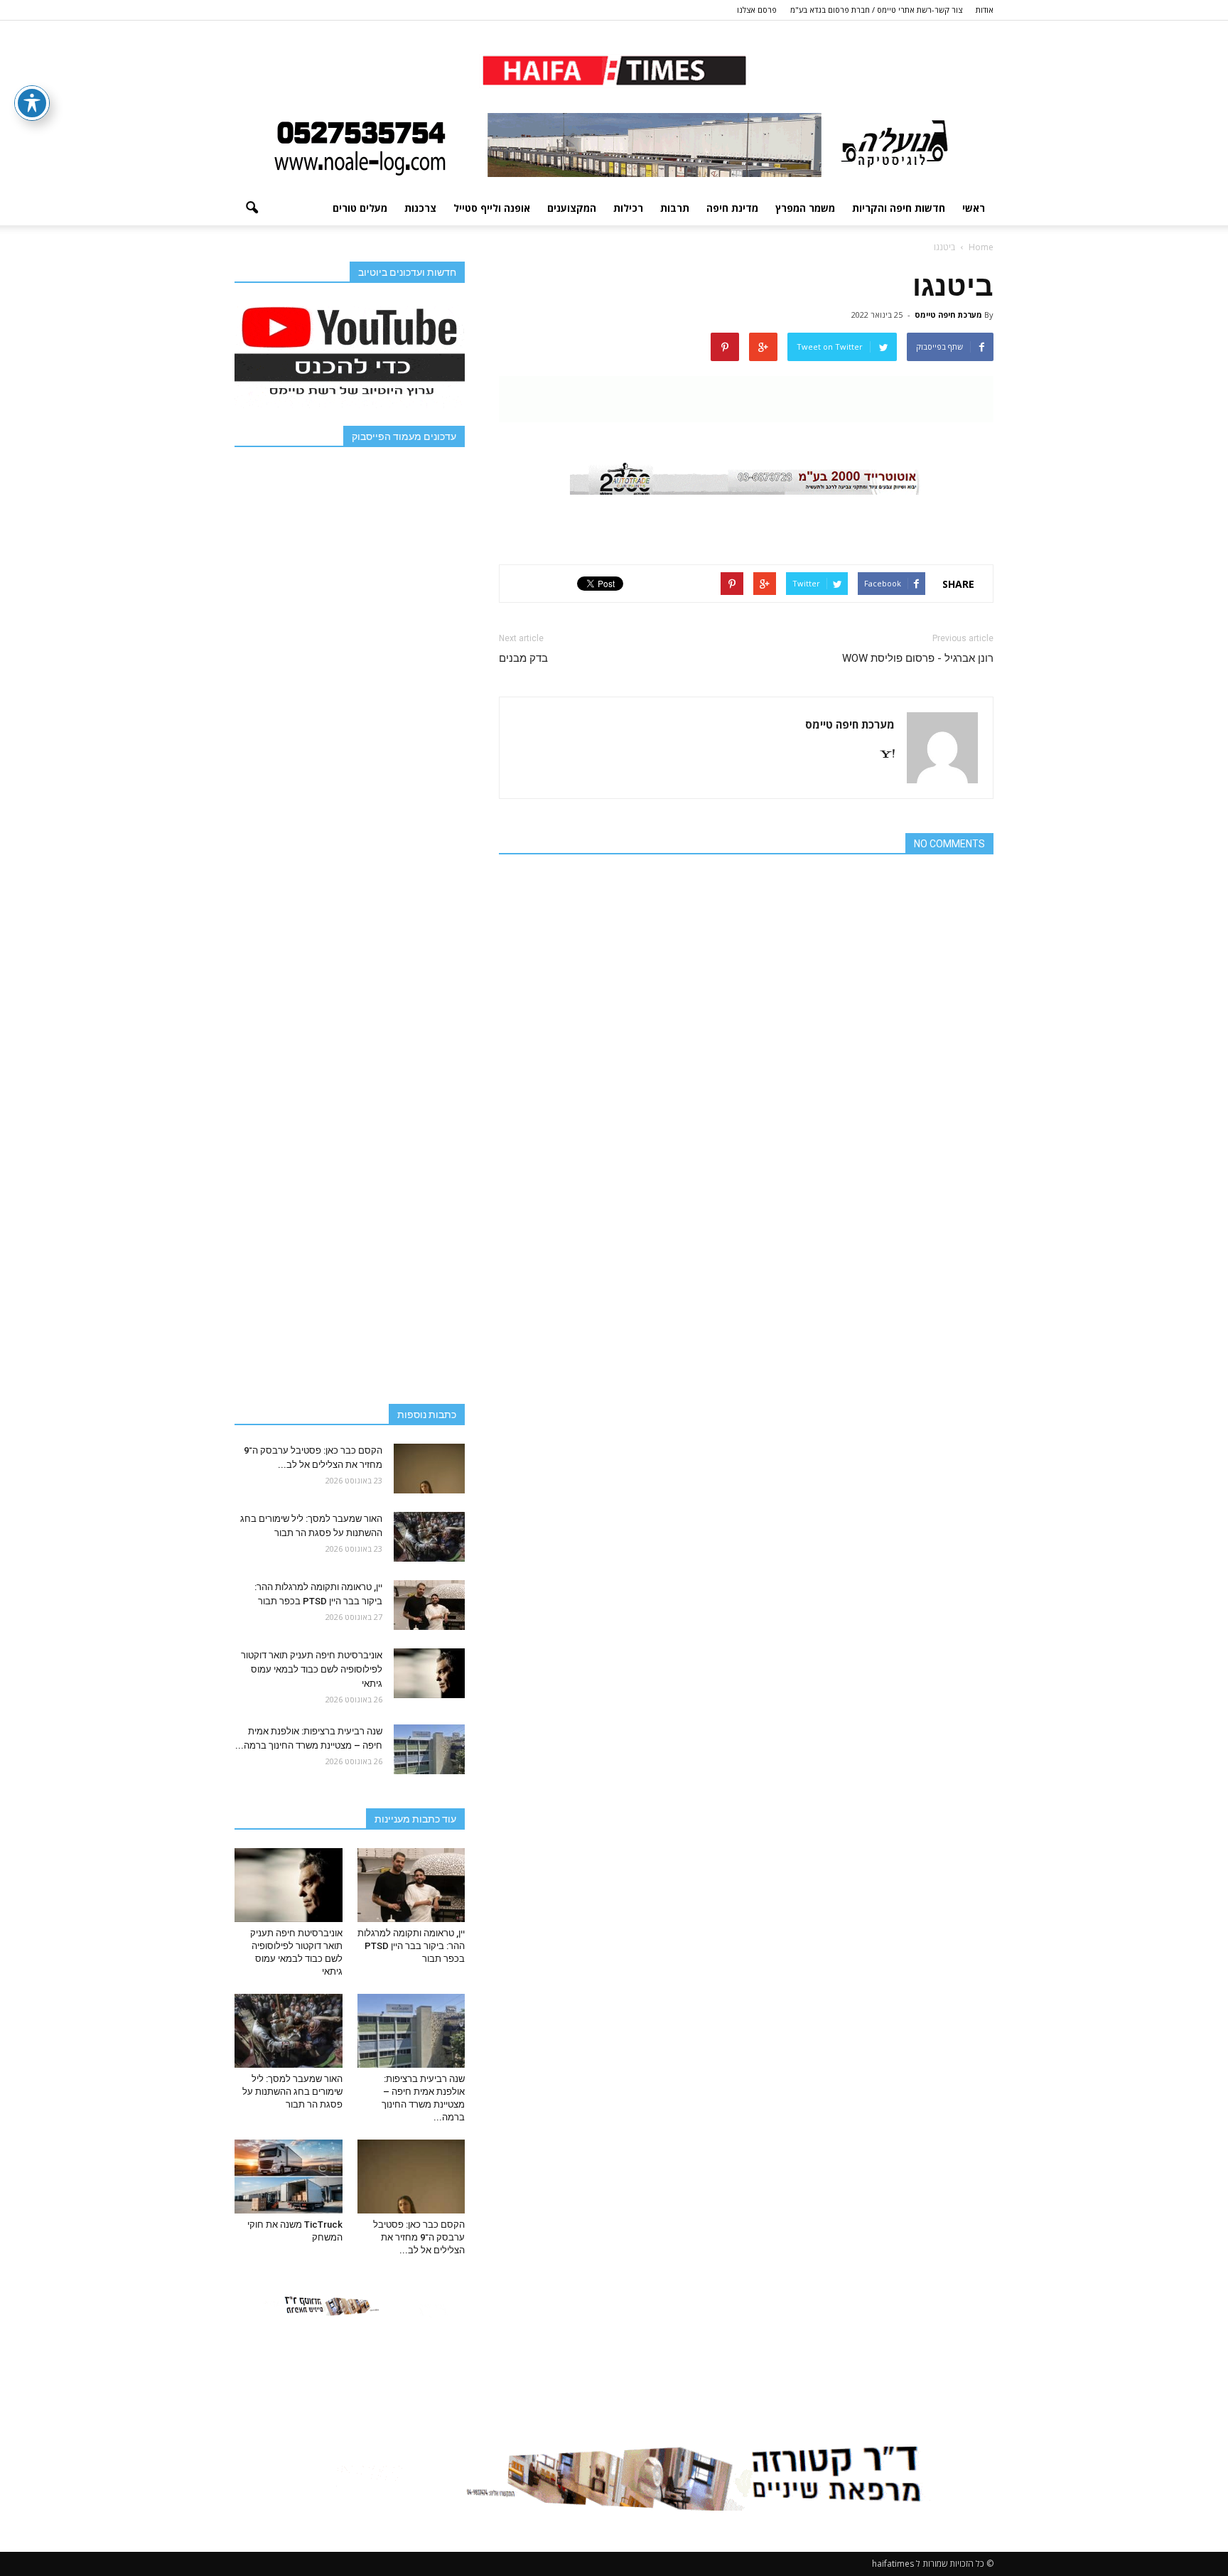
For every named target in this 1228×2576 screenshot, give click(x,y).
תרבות (675, 208)
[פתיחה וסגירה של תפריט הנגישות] (32, 103)
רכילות (628, 208)
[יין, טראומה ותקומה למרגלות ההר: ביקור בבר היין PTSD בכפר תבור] (429, 1605)
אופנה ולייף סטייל (492, 208)
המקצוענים (572, 208)
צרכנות (420, 208)
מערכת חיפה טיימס (948, 315)
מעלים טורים (360, 208)
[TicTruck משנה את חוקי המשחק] (289, 2177)
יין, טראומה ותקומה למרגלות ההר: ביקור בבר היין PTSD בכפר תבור (411, 1946)
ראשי (974, 208)
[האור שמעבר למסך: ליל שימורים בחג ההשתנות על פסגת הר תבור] (429, 1537)
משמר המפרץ (805, 208)
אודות (985, 10)
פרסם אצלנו (757, 10)
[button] (252, 208)
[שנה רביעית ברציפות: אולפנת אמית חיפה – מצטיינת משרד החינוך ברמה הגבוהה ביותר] (429, 1749)
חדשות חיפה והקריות (899, 208)
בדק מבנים (523, 658)
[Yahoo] (882, 755)
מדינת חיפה (732, 208)
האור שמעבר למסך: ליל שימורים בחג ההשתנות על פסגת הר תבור (292, 2092)
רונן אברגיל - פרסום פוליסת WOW (918, 658)
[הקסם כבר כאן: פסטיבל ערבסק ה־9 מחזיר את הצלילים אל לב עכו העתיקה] (429, 1469)
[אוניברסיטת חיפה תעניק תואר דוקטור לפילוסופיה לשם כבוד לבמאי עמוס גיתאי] (429, 1673)
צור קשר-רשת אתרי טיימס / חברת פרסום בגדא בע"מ (876, 10)
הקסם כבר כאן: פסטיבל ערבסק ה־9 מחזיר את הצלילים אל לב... (419, 2237)
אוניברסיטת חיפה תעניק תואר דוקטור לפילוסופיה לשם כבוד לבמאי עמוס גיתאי (312, 1669)
